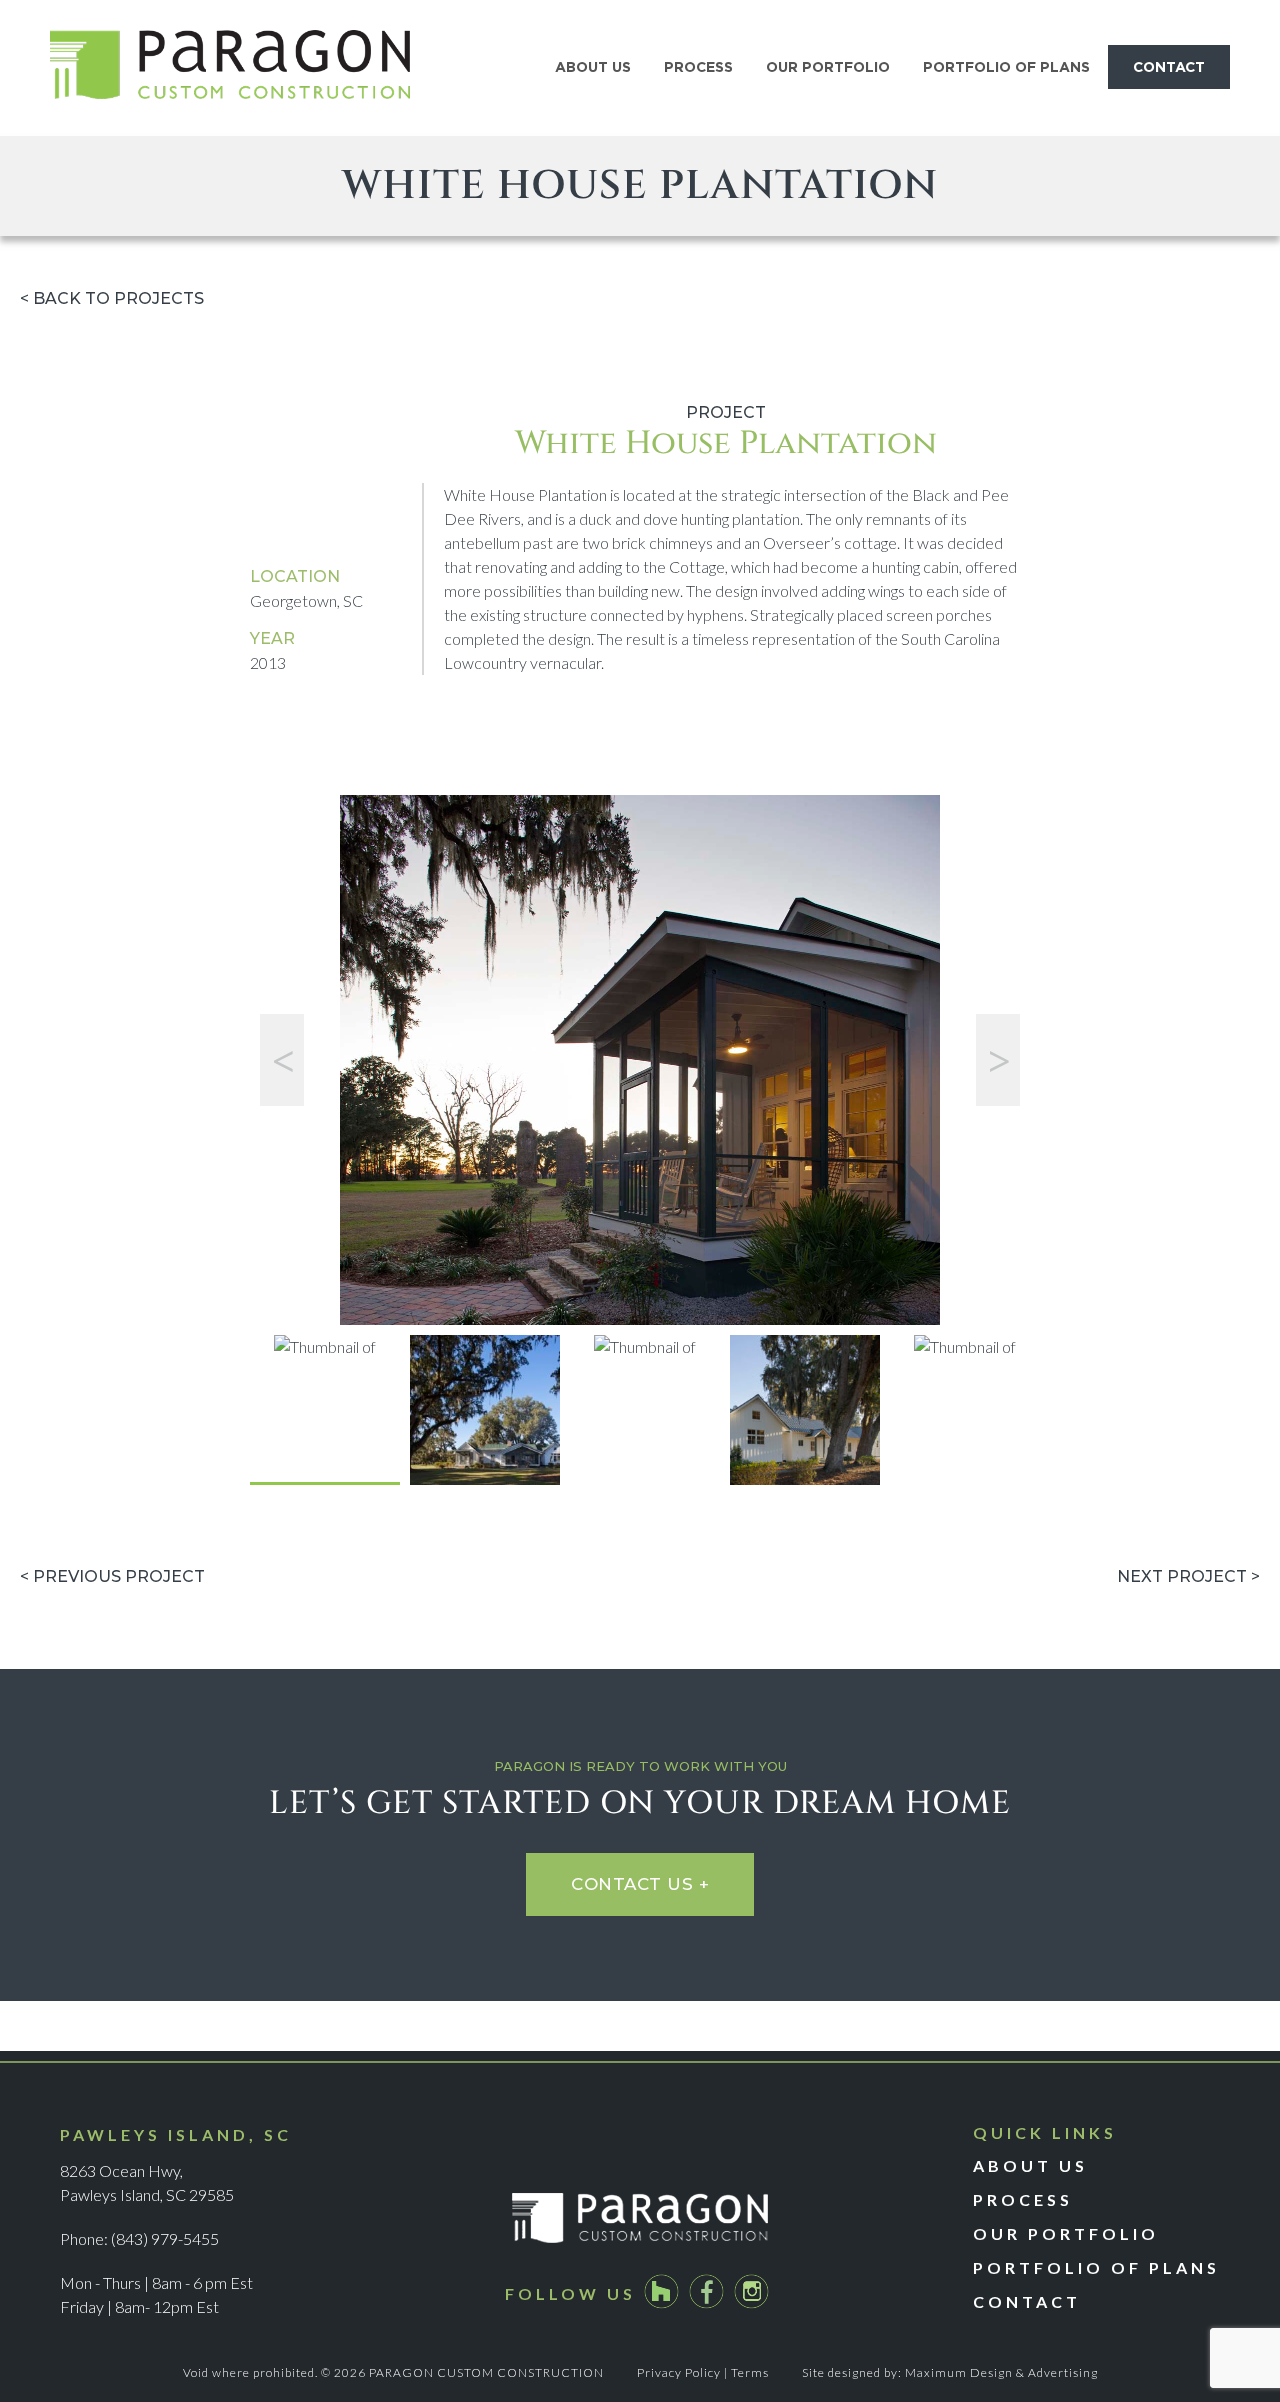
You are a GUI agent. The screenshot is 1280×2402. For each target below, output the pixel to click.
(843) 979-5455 (165, 2238)
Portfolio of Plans (1096, 2267)
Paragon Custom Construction (230, 68)
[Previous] (282, 1060)
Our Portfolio (1066, 2233)
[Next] (998, 1060)
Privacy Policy (679, 2372)
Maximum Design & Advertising (1001, 2372)
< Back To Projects (112, 298)
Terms (750, 2372)
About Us (1030, 2165)
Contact (1027, 2301)
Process (1023, 2199)
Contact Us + (640, 1884)
